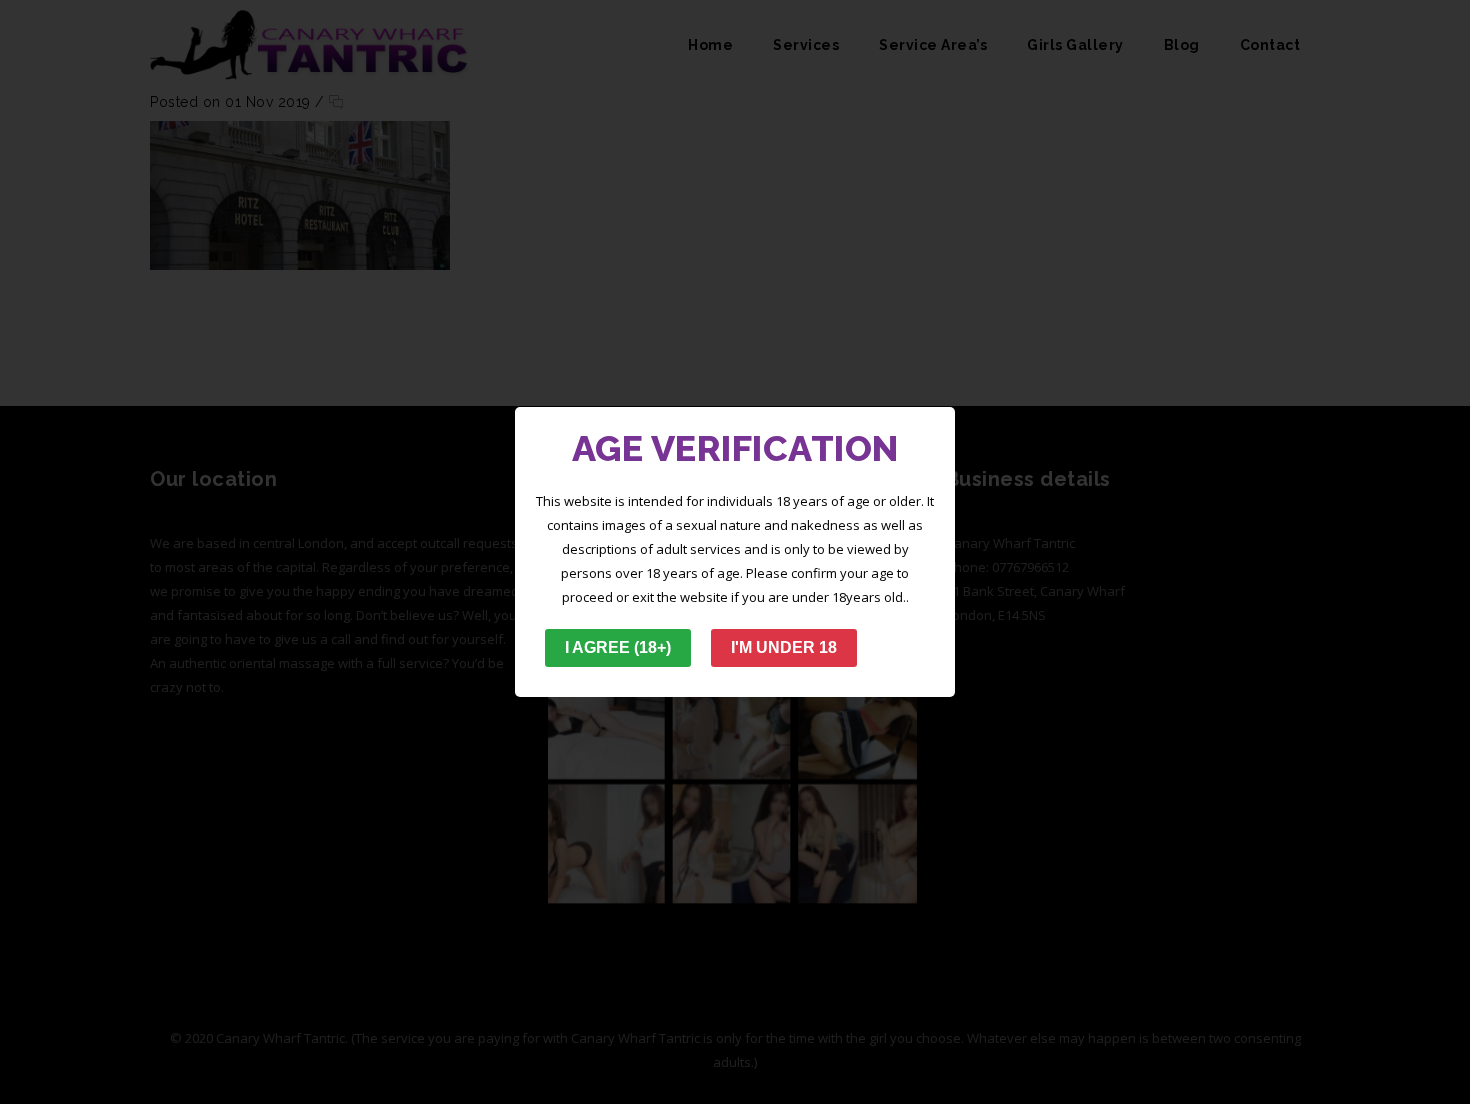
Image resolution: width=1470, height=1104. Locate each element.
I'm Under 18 (784, 647)
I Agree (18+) (618, 647)
